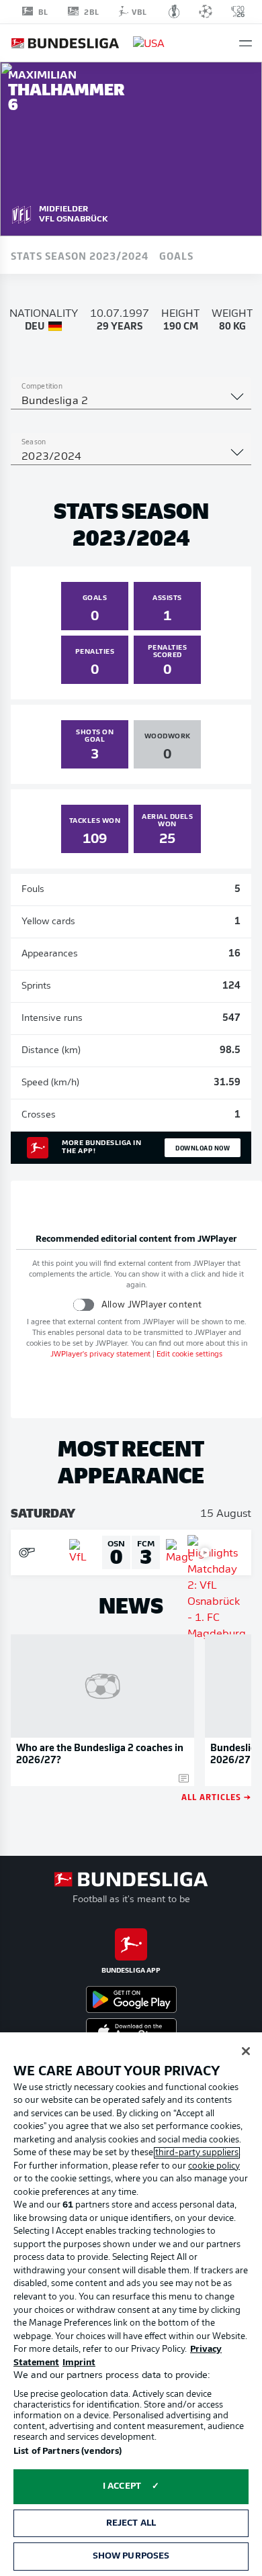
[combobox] (131, 401)
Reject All (131, 2523)
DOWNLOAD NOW (203, 1148)
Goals (176, 255)
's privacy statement (100, 1355)
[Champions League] (206, 11)
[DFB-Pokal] (174, 11)
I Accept (122, 2486)
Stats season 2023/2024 (80, 255)
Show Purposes (131, 2556)
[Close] (246, 2051)
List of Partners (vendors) (68, 2451)
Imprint (79, 2363)
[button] (246, 43)
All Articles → (216, 1796)
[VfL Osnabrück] (21, 213)
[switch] (84, 1304)
